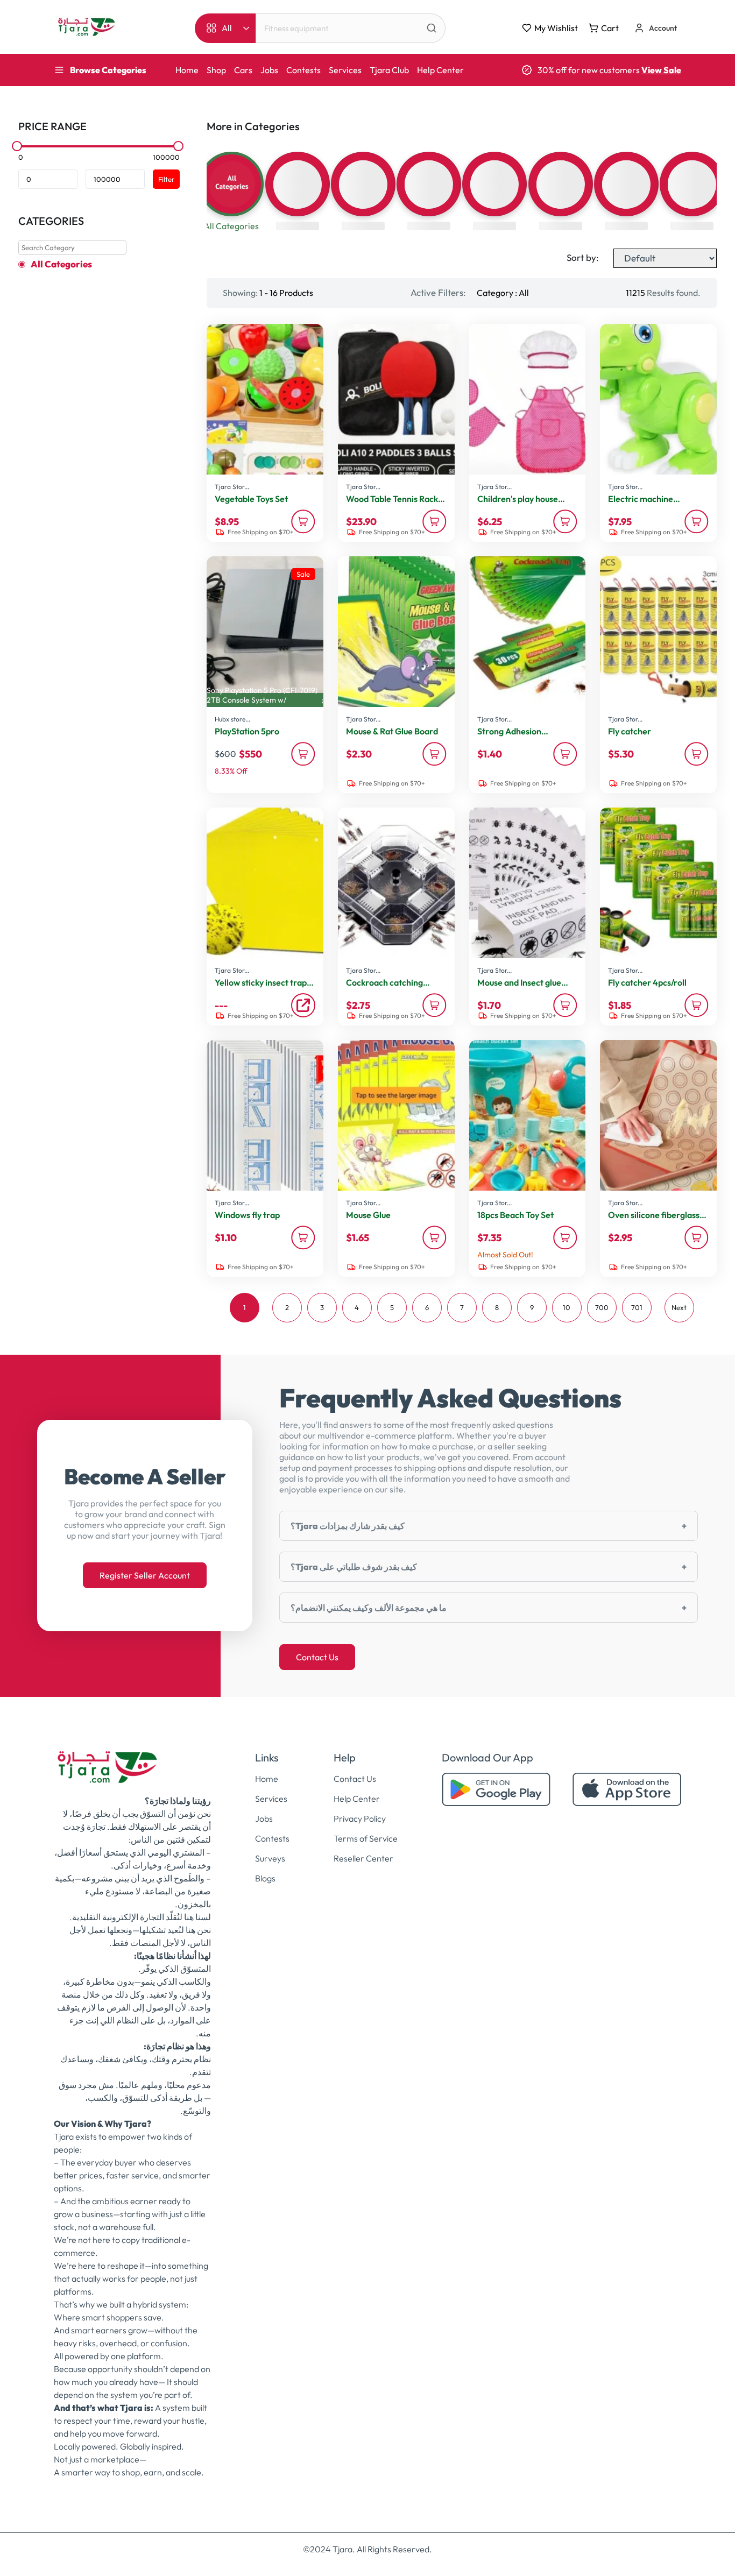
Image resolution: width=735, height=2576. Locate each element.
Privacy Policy (360, 1818)
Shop (216, 70)
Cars (243, 70)
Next (679, 1307)
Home (187, 70)
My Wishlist (556, 28)
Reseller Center (363, 1858)
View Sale (661, 70)
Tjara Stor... (232, 487)
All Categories (61, 264)
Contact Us (317, 1657)
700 (602, 1307)
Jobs (269, 70)
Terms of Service (366, 1838)
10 (567, 1307)
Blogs (265, 1878)
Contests (303, 70)
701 (637, 1307)
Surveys (270, 1858)
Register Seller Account (145, 1575)
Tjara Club (389, 70)
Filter (166, 179)
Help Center (440, 70)
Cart (610, 28)
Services (345, 70)
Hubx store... (232, 719)
